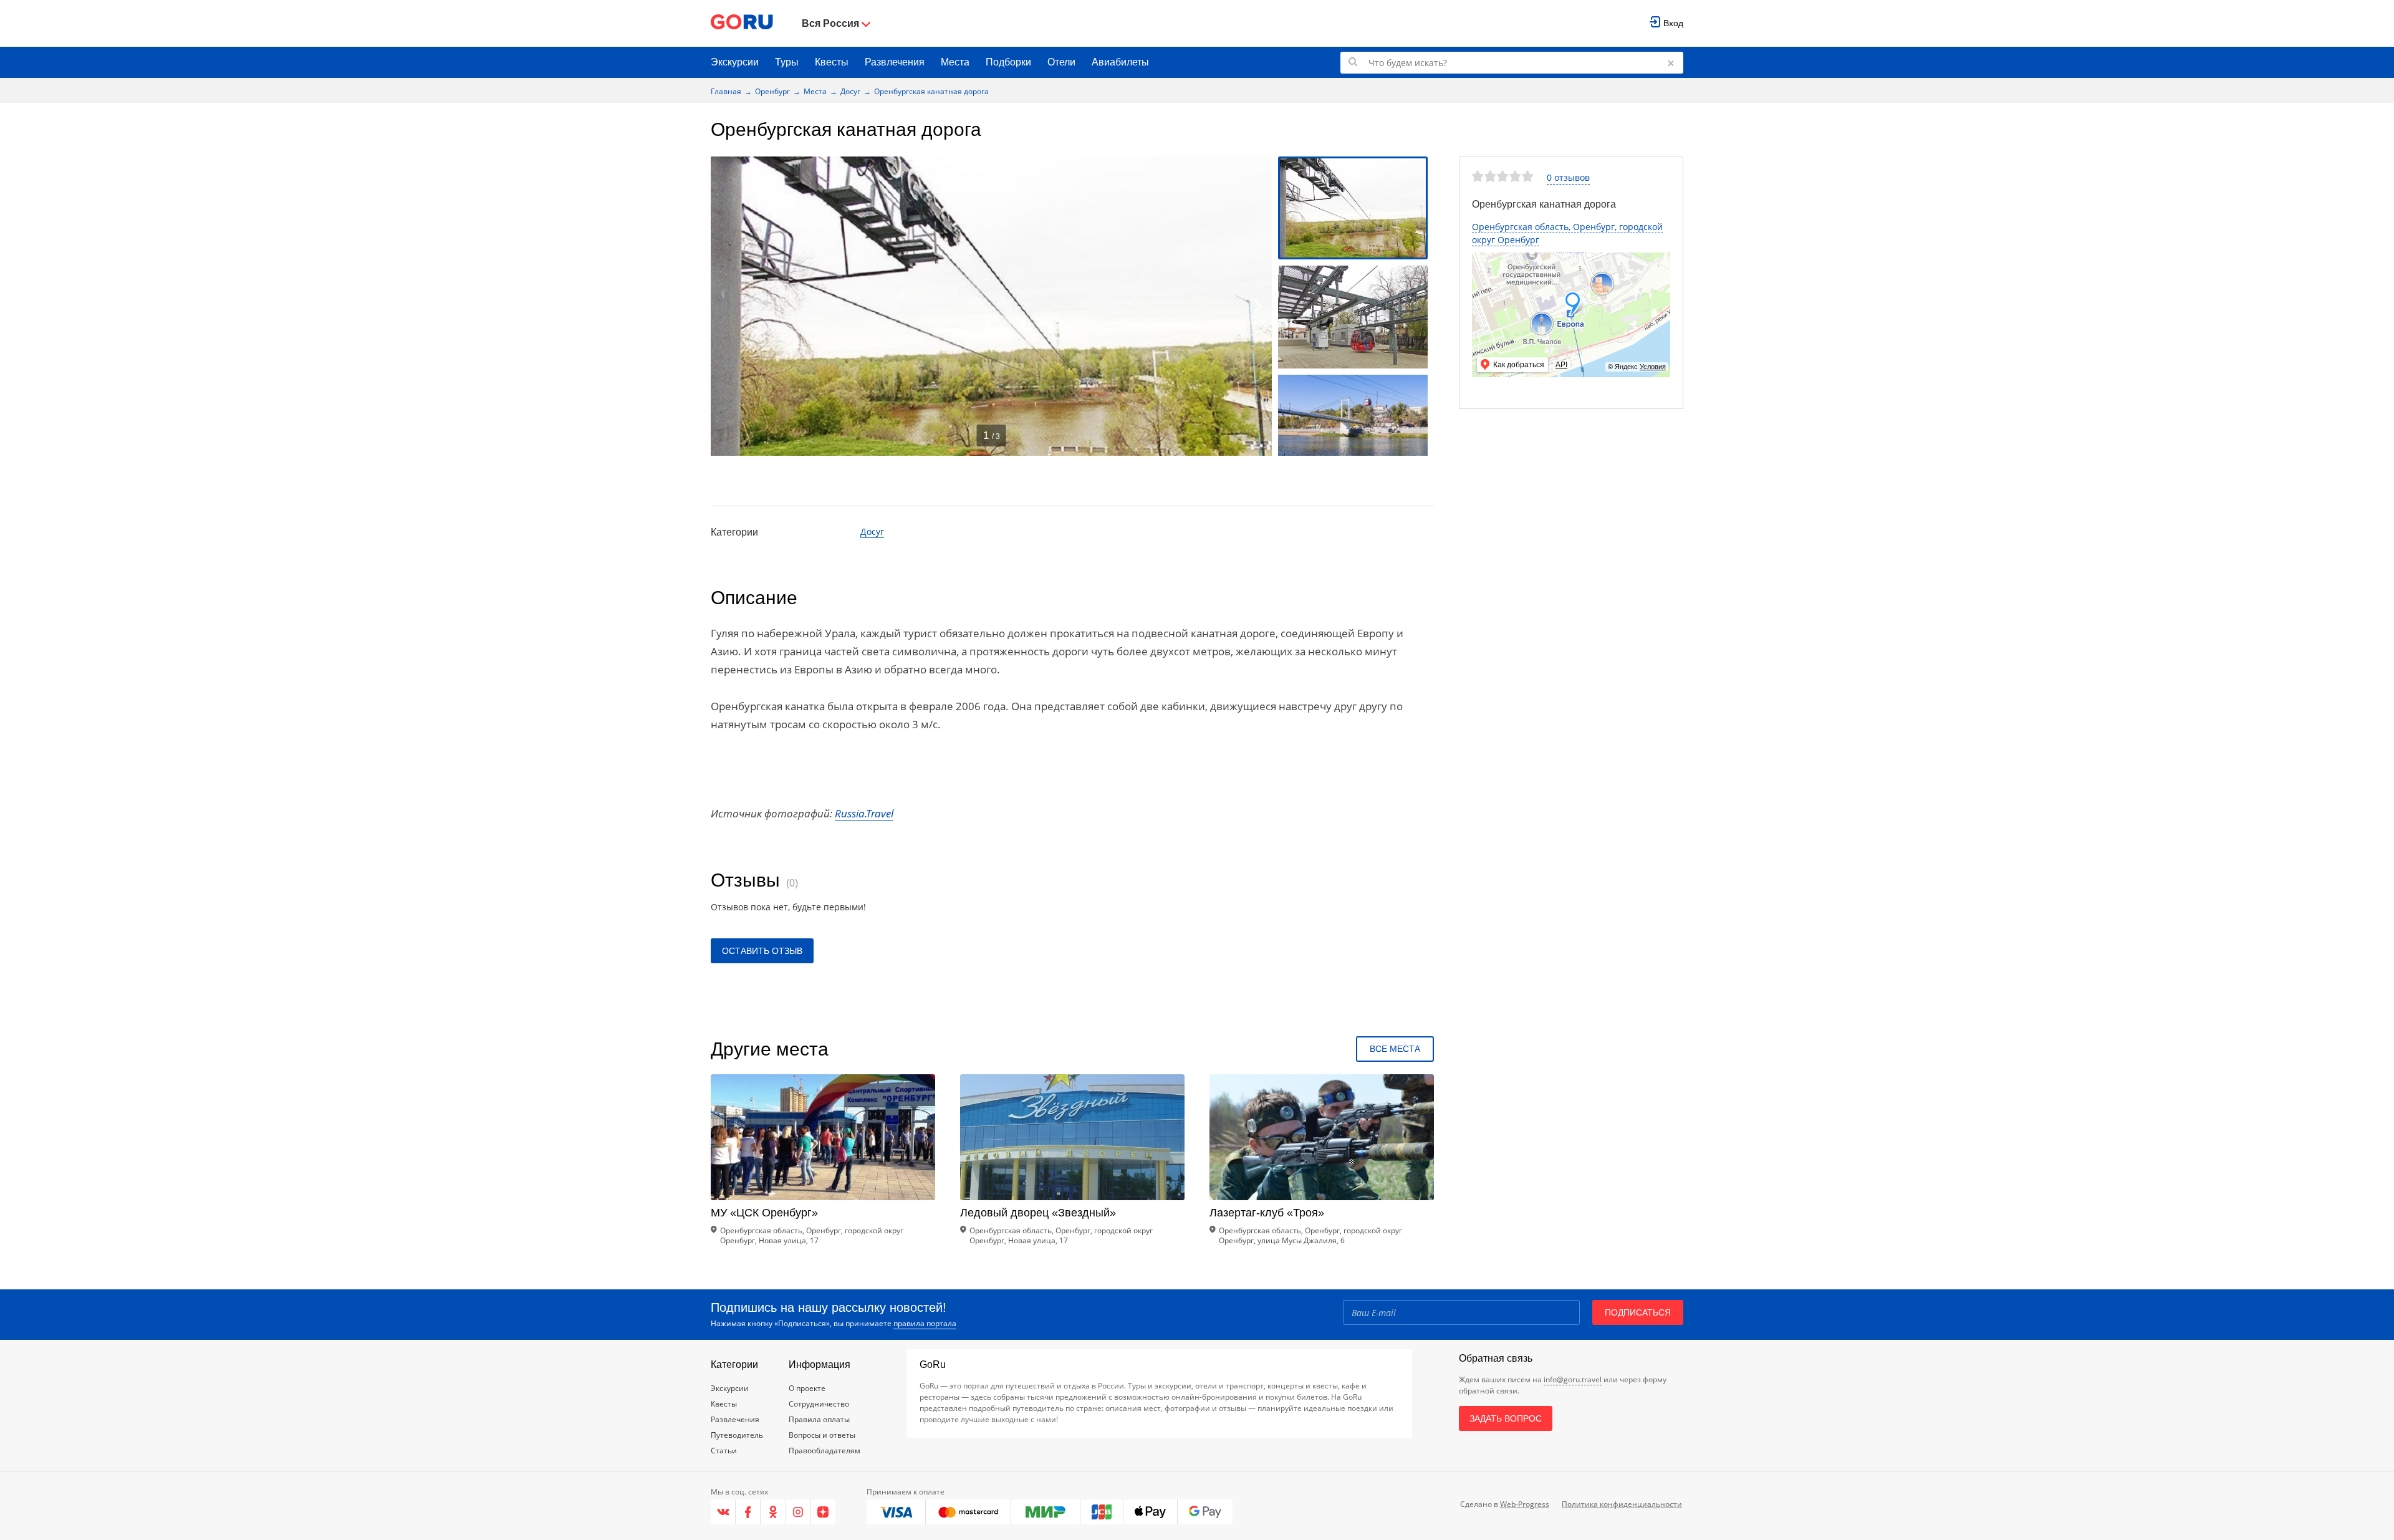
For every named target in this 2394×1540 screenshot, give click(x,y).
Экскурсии (735, 62)
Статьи (724, 1451)
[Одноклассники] (773, 1512)
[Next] (1258, 306)
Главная (726, 91)
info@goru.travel (1573, 1379)
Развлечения (895, 62)
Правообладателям (824, 1451)
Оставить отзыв (762, 951)
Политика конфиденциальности (1622, 1504)
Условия (1653, 367)
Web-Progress (1525, 1504)
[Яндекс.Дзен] (823, 1512)
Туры (787, 62)
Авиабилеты (1120, 62)
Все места (1395, 1049)
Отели (1061, 62)
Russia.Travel (864, 813)
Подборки (1008, 62)
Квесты (832, 62)
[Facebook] (748, 1512)
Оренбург (772, 91)
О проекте (807, 1388)
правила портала (925, 1323)
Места (955, 62)
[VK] (723, 1512)
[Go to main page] (742, 23)
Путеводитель (737, 1435)
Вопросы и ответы (822, 1435)
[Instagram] (799, 1512)
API (1561, 365)
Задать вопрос (1506, 1418)
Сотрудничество (819, 1404)
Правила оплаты (819, 1419)
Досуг (850, 91)
